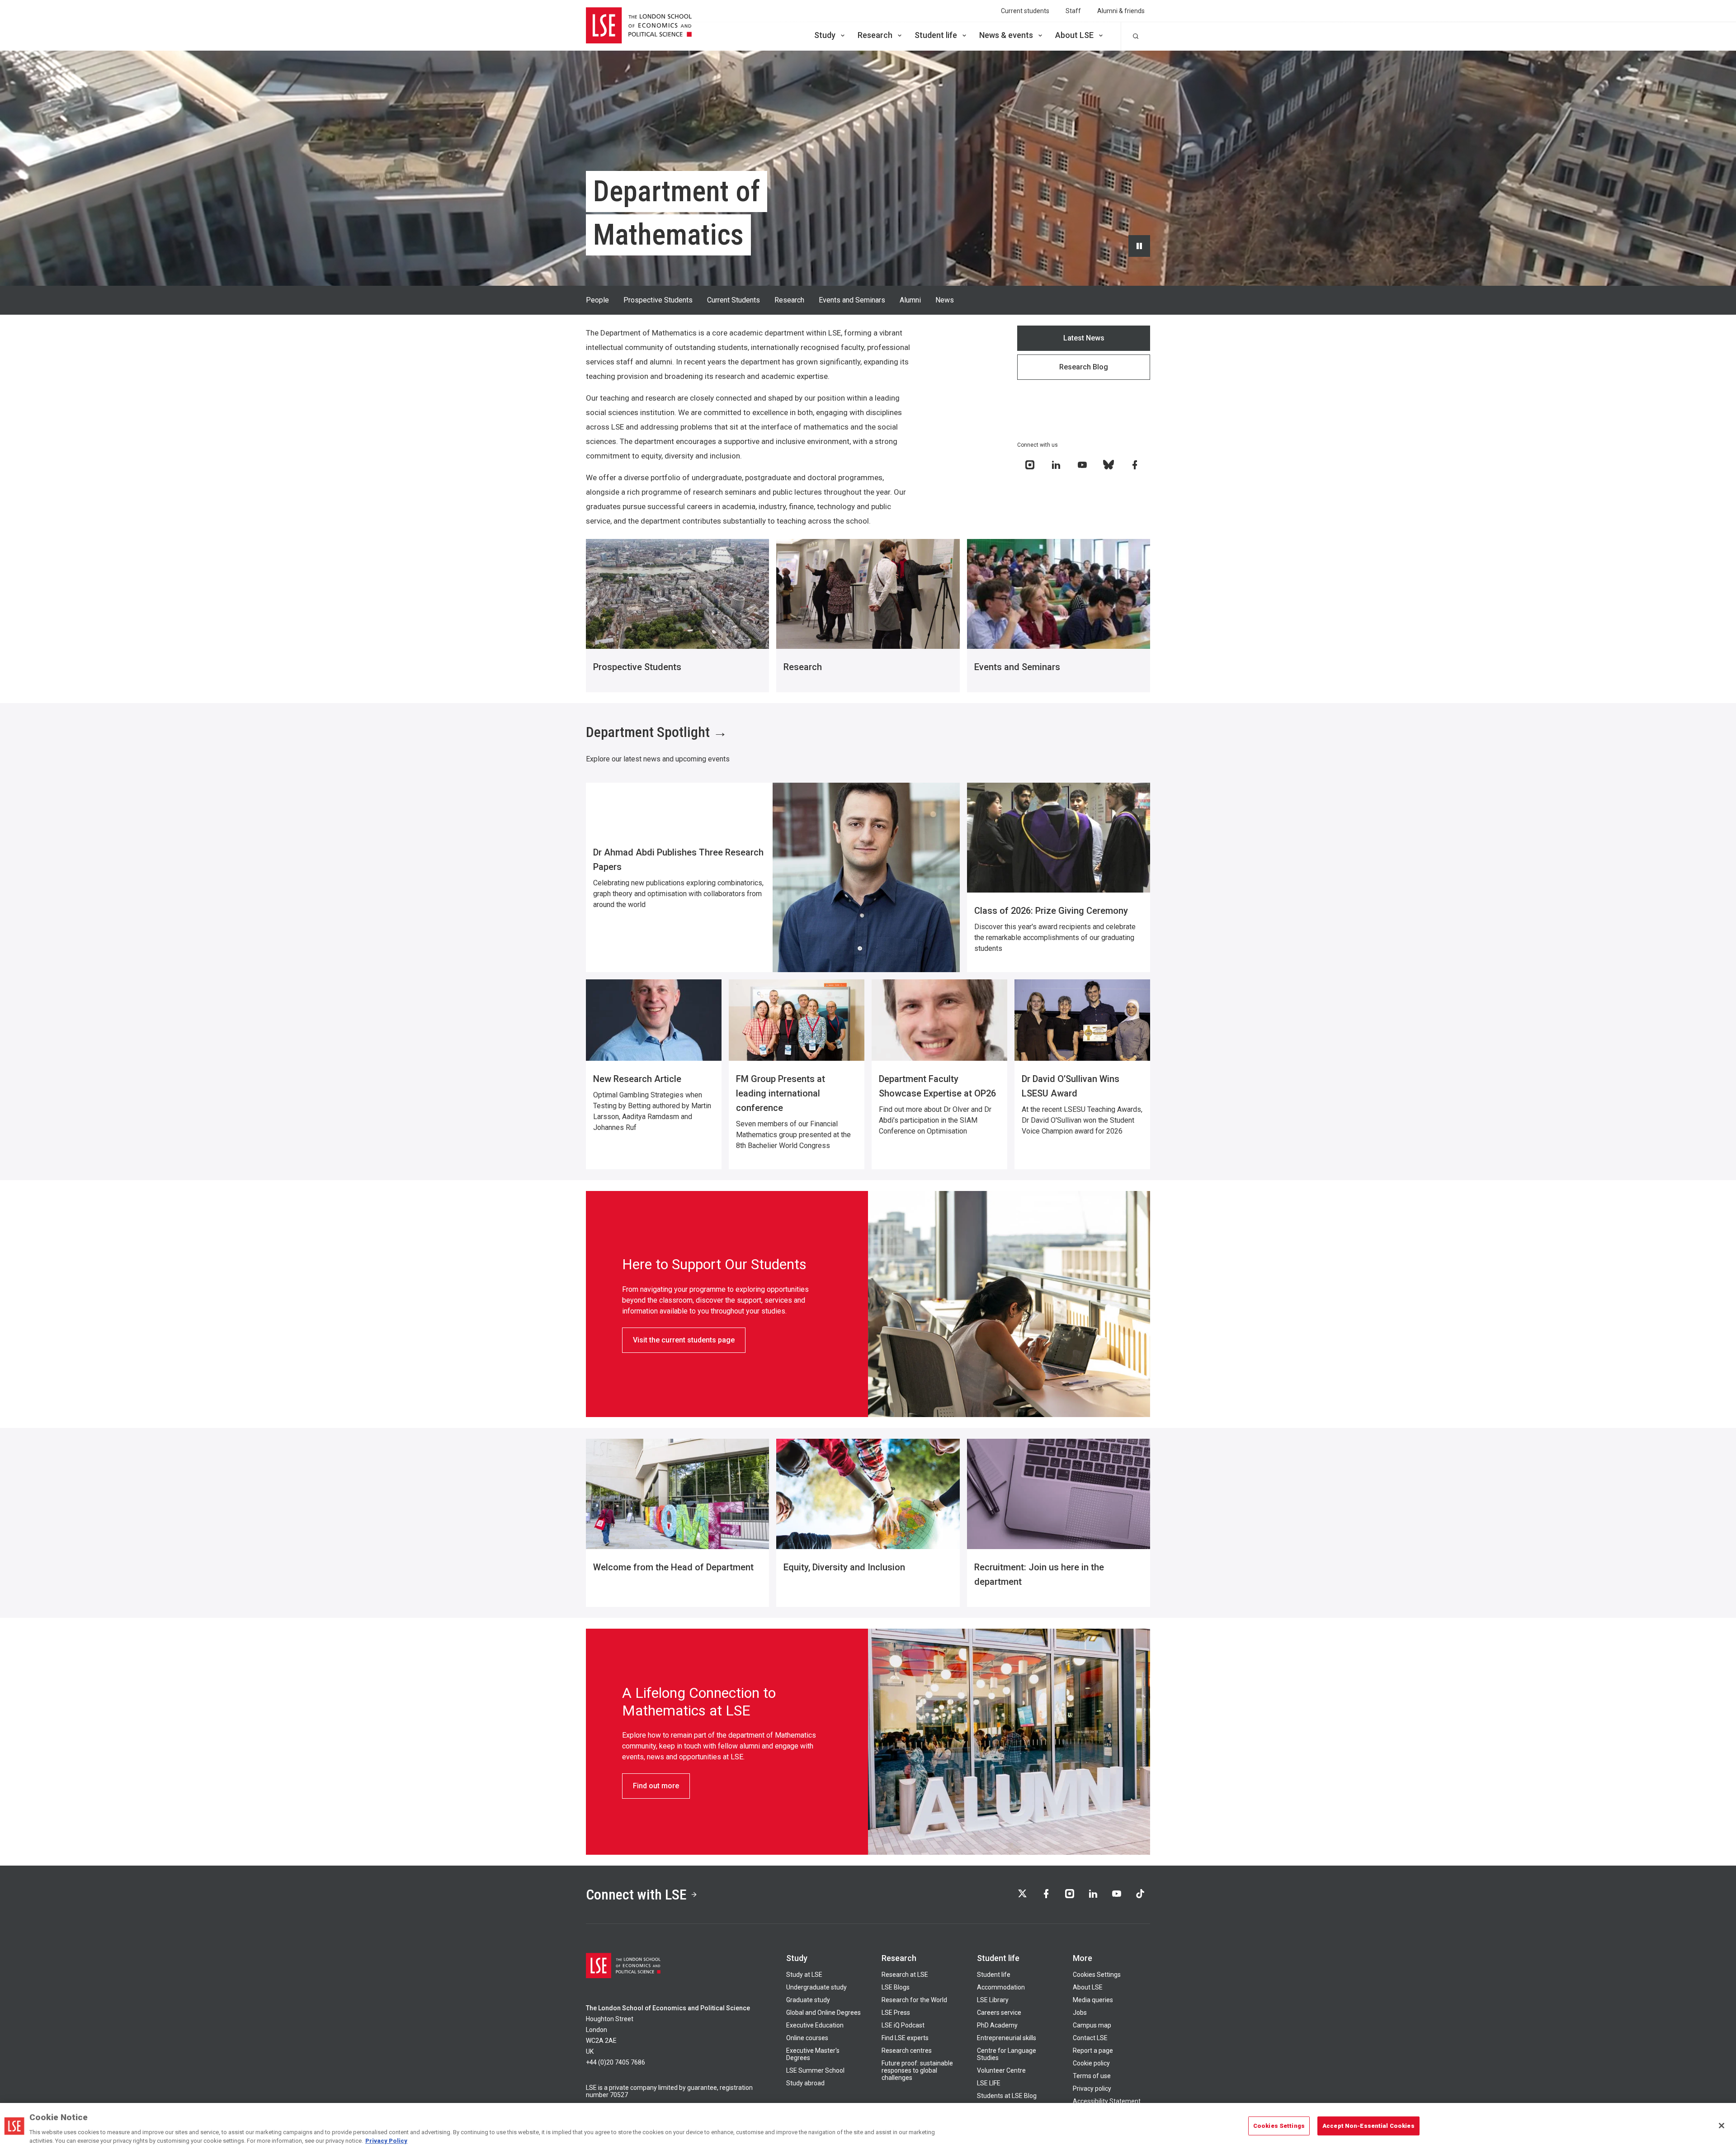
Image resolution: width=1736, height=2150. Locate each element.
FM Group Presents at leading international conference (781, 1093)
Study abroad (805, 2083)
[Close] (1722, 2126)
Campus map (1092, 2025)
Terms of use (1092, 2076)
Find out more (656, 1786)
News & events (1006, 35)
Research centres (907, 2051)
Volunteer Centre (1001, 2070)
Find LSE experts (905, 2038)
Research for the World (914, 2000)
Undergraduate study (816, 1987)
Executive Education (815, 2025)
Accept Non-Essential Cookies (1368, 2126)
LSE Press (896, 2013)
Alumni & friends (1121, 11)
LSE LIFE (989, 2083)
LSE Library (993, 2000)
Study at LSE (804, 1975)
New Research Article (637, 1079)
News (945, 300)
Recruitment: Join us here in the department (1039, 1574)
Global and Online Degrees (823, 2013)
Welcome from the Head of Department (673, 1567)
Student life (936, 35)
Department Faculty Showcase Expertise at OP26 (937, 1086)
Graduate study (808, 2000)
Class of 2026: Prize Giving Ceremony (1051, 911)
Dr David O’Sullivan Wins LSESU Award (1071, 1086)
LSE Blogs (896, 1987)
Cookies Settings (1097, 1975)
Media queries (1093, 2000)
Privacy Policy (386, 2141)
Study (825, 35)
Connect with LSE (636, 1895)
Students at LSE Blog (1007, 2096)
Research (875, 35)
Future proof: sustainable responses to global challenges (917, 2070)
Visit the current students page (684, 1340)
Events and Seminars (852, 300)
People (597, 300)
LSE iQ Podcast (903, 2025)
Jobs (1080, 2013)
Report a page (1093, 2051)
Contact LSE (1090, 2038)
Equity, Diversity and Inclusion (844, 1567)
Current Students (734, 300)
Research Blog (1084, 367)
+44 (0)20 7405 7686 (616, 2062)
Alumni (910, 300)
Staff (1073, 11)
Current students (1025, 11)
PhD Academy (997, 2025)
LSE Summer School (815, 2070)
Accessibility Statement (1107, 2101)
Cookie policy (1091, 2063)
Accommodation (1001, 1987)
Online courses (807, 2038)
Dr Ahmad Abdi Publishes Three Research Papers (678, 860)
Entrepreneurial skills (1007, 2038)
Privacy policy (1092, 2089)
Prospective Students (658, 300)
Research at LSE (905, 1975)
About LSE (1074, 35)
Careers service (999, 2013)
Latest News (1084, 338)
